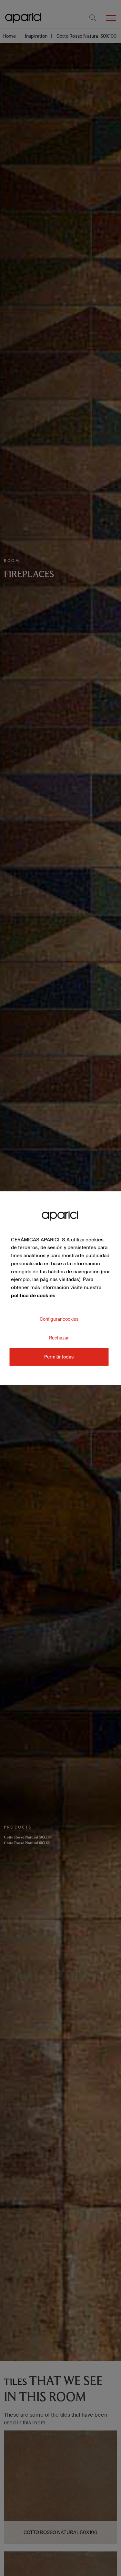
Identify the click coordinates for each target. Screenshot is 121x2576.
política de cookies (33, 1295)
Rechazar (59, 1338)
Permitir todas (59, 1357)
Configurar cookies (59, 1319)
